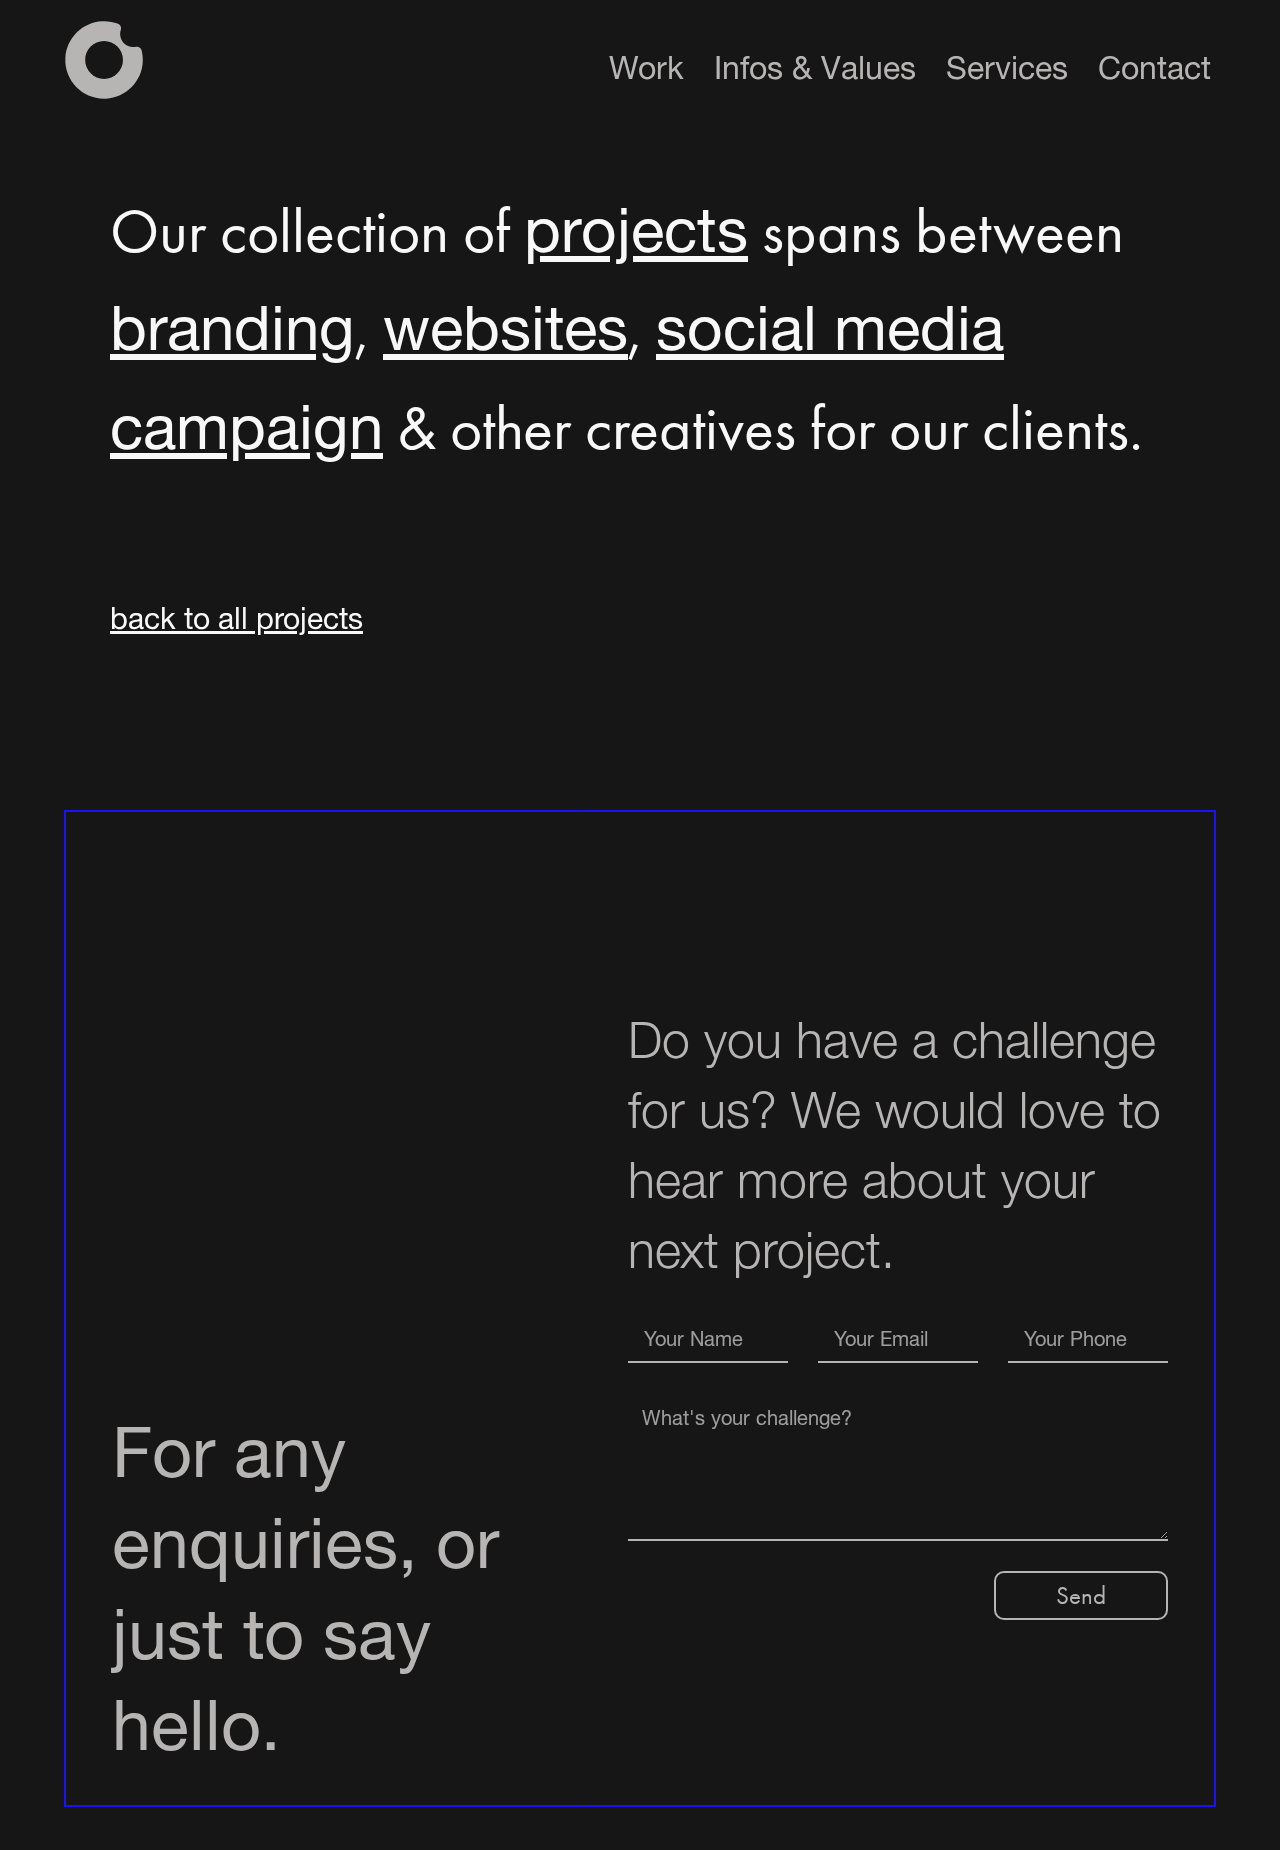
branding (232, 317)
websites (505, 317)
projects (636, 219)
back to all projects (236, 613)
